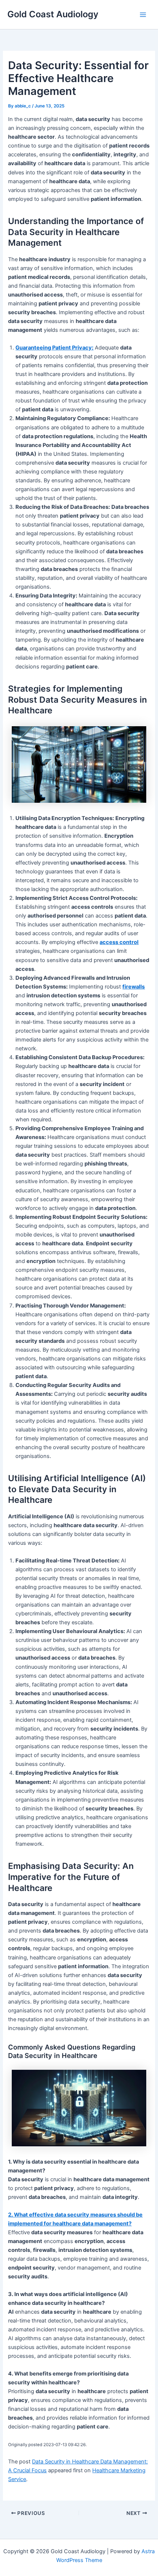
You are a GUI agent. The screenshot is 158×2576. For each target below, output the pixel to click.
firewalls (134, 987)
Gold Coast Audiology (53, 14)
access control (119, 942)
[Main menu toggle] (143, 15)
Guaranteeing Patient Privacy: (54, 348)
